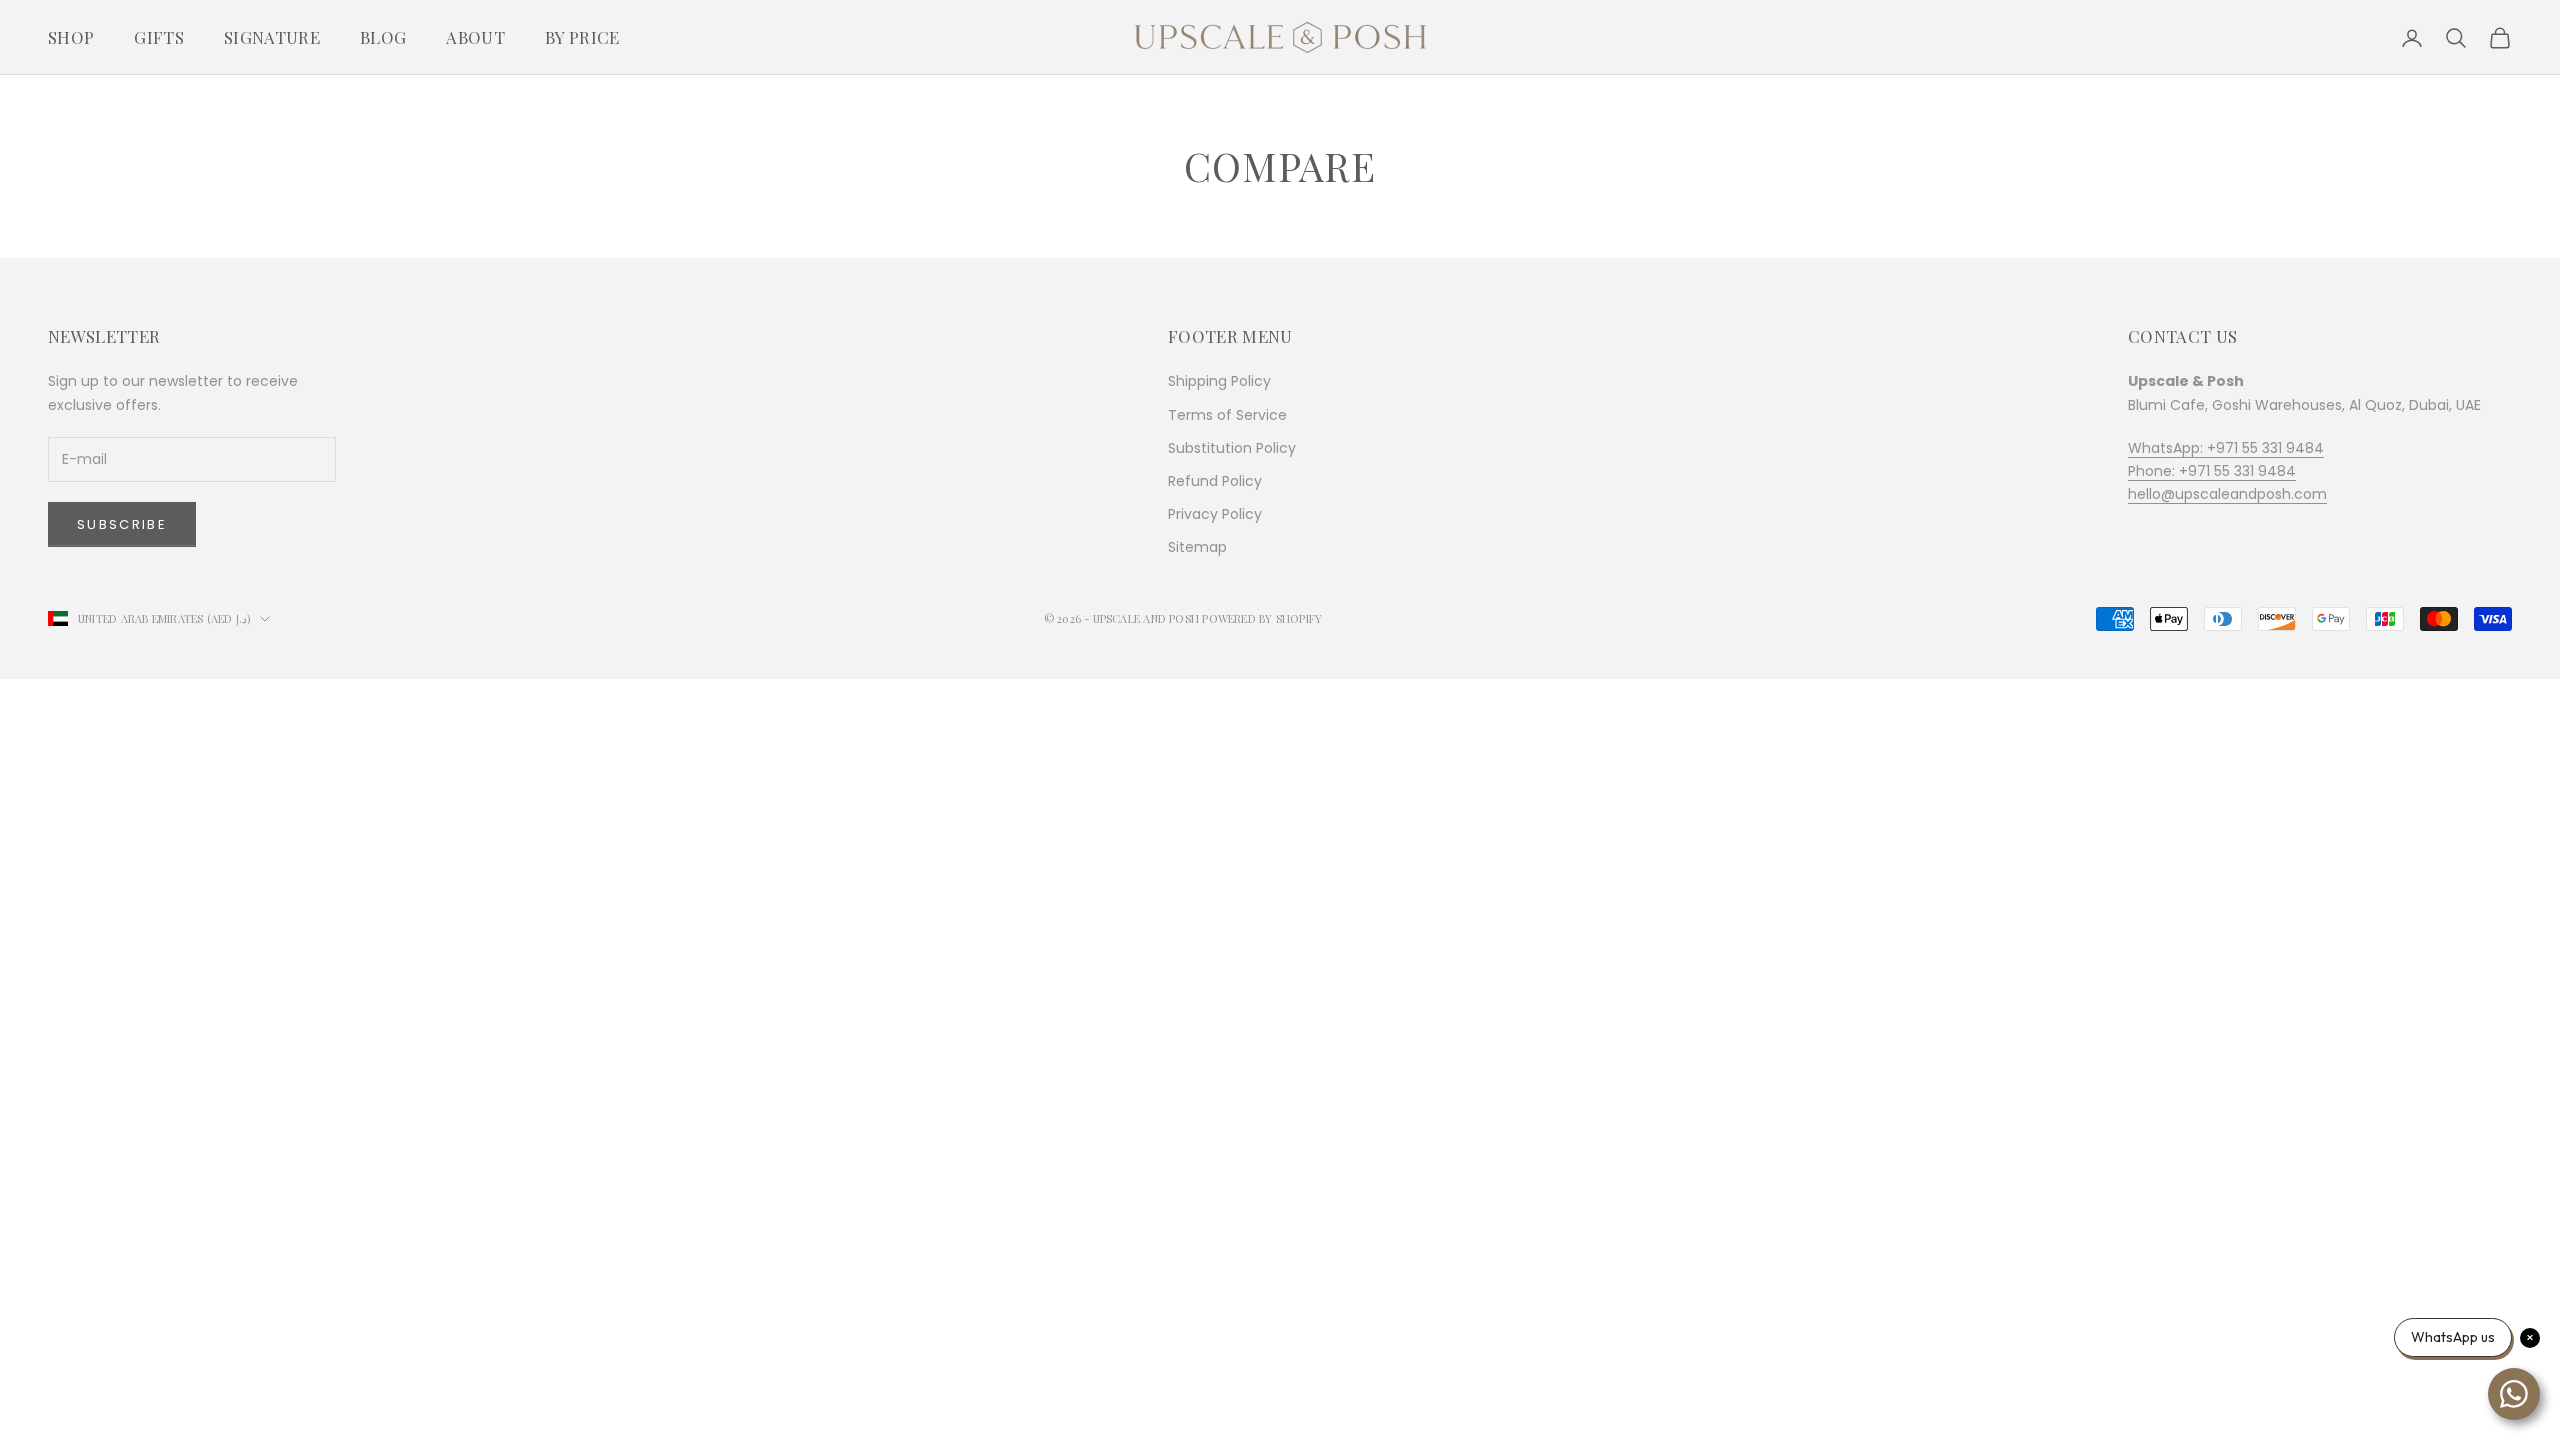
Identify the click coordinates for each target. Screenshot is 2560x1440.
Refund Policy (1215, 481)
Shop (71, 37)
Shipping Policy (1219, 381)
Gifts (159, 37)
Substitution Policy (1232, 448)
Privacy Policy (1215, 514)
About (475, 37)
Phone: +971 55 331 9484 (2212, 471)
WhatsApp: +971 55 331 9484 (2226, 448)
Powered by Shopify (1262, 618)
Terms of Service (1227, 415)
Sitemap (1197, 547)
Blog (383, 37)
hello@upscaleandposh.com (2227, 494)
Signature (272, 37)
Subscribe (122, 524)
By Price (582, 37)
